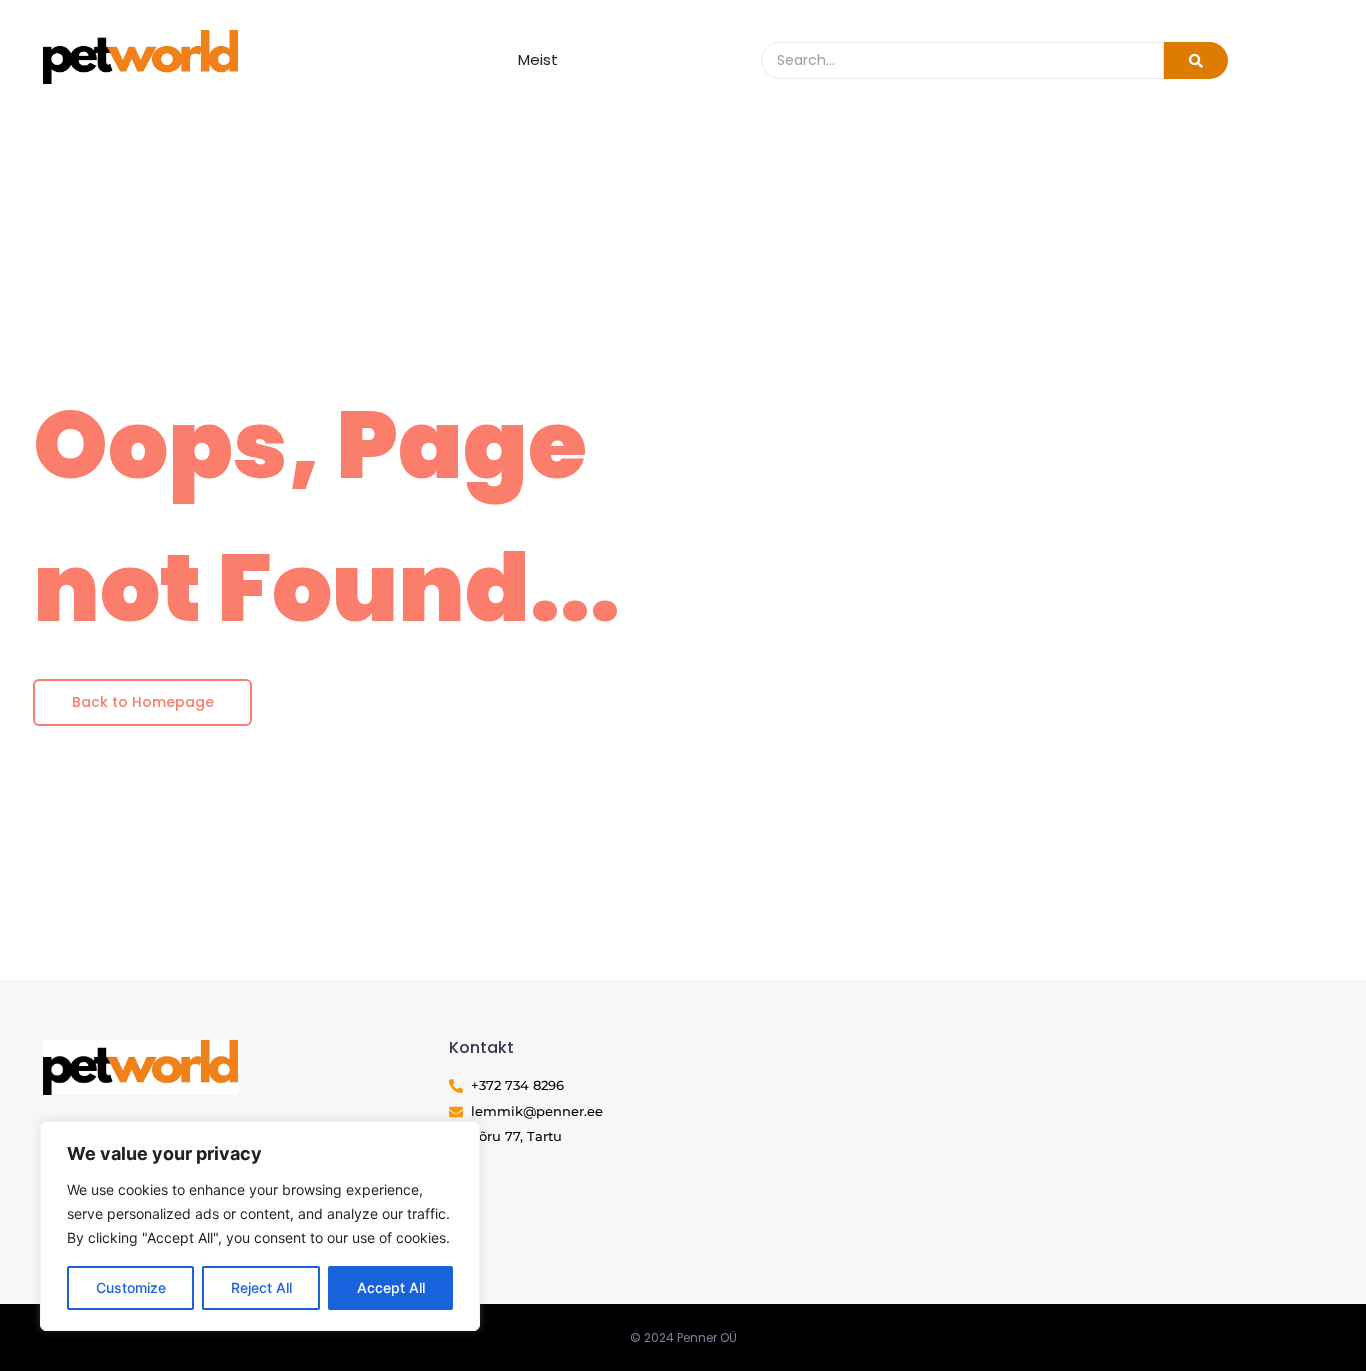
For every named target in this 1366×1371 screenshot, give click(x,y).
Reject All (261, 1287)
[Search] (1196, 60)
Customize (131, 1287)
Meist (538, 59)
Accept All (391, 1287)
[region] (260, 1226)
